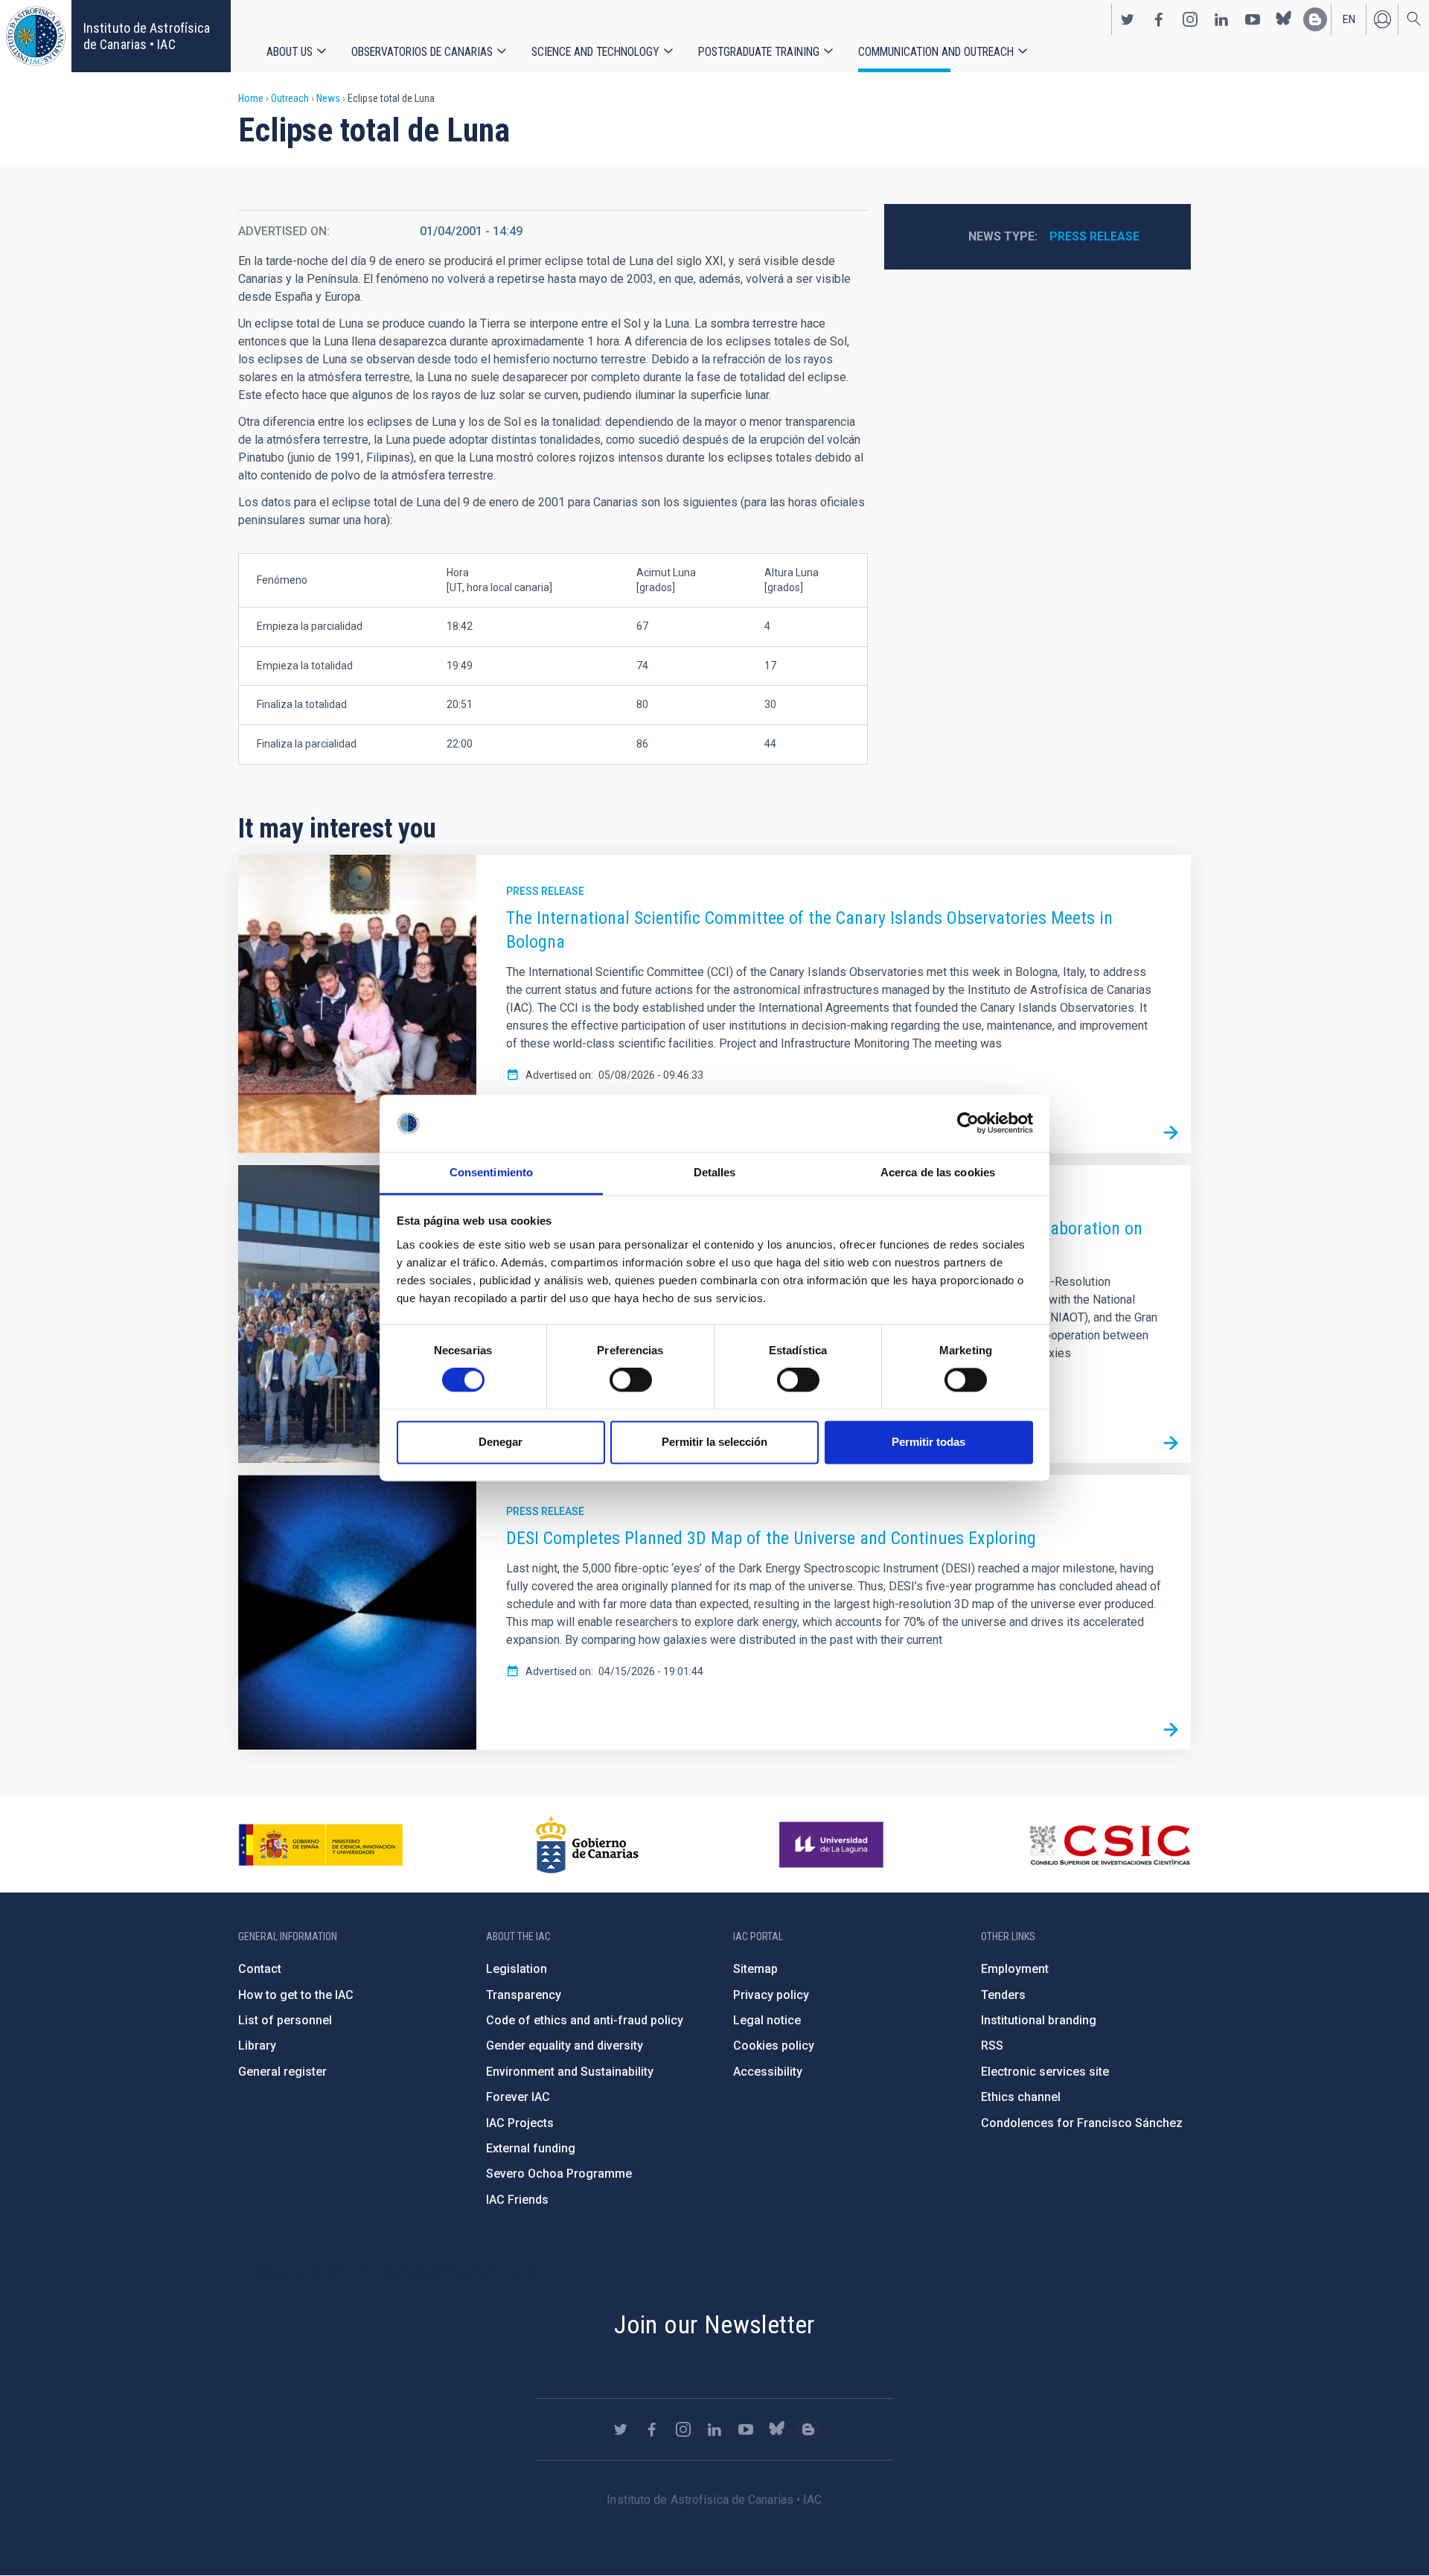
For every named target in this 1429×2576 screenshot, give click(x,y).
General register (282, 2072)
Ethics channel (1021, 2097)
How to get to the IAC (296, 1995)
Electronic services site (1045, 2072)
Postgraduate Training (759, 52)
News (328, 98)
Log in (1382, 19)
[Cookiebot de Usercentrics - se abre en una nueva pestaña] (968, 1123)
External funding (531, 2148)
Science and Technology (595, 52)
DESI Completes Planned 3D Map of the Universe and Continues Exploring (771, 1538)
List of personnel (285, 2020)
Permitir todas (928, 1442)
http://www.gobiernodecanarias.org (587, 1845)
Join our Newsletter (714, 2324)
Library (257, 2046)
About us (290, 52)
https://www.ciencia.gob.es (321, 1845)
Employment (1015, 1969)
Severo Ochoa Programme (559, 2174)
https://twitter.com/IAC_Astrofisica (1128, 19)
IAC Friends (517, 2200)
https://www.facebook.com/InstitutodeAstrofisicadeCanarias (1159, 19)
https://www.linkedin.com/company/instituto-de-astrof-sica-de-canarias (1221, 19)
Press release (1094, 236)
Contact (260, 1969)
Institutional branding (1039, 2020)
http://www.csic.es (1109, 1845)
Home (251, 98)
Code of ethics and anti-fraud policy (585, 2020)
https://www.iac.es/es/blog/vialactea (1315, 19)
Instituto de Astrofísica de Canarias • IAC (147, 36)
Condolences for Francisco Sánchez (1082, 2123)
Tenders (1003, 1995)
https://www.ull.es (833, 1845)
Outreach (290, 98)
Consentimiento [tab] (491, 1172)
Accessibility (768, 2072)
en (1349, 19)
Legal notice (767, 2020)
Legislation (517, 1969)
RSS (992, 2046)
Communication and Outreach (936, 52)
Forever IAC (518, 2097)
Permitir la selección (714, 1442)
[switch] (631, 1380)
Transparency (524, 1995)
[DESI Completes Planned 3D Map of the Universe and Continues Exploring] (1171, 1729)
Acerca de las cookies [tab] (938, 1172)
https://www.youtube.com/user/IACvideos (1253, 19)
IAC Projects (520, 2123)
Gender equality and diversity (565, 2046)
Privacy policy (771, 1995)
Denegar (501, 1442)
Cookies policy (774, 2046)
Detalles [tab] (715, 1172)
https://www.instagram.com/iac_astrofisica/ (1190, 19)
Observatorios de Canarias (422, 52)
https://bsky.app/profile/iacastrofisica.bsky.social (1284, 19)
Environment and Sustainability (570, 2072)
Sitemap (755, 1969)
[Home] (36, 36)
